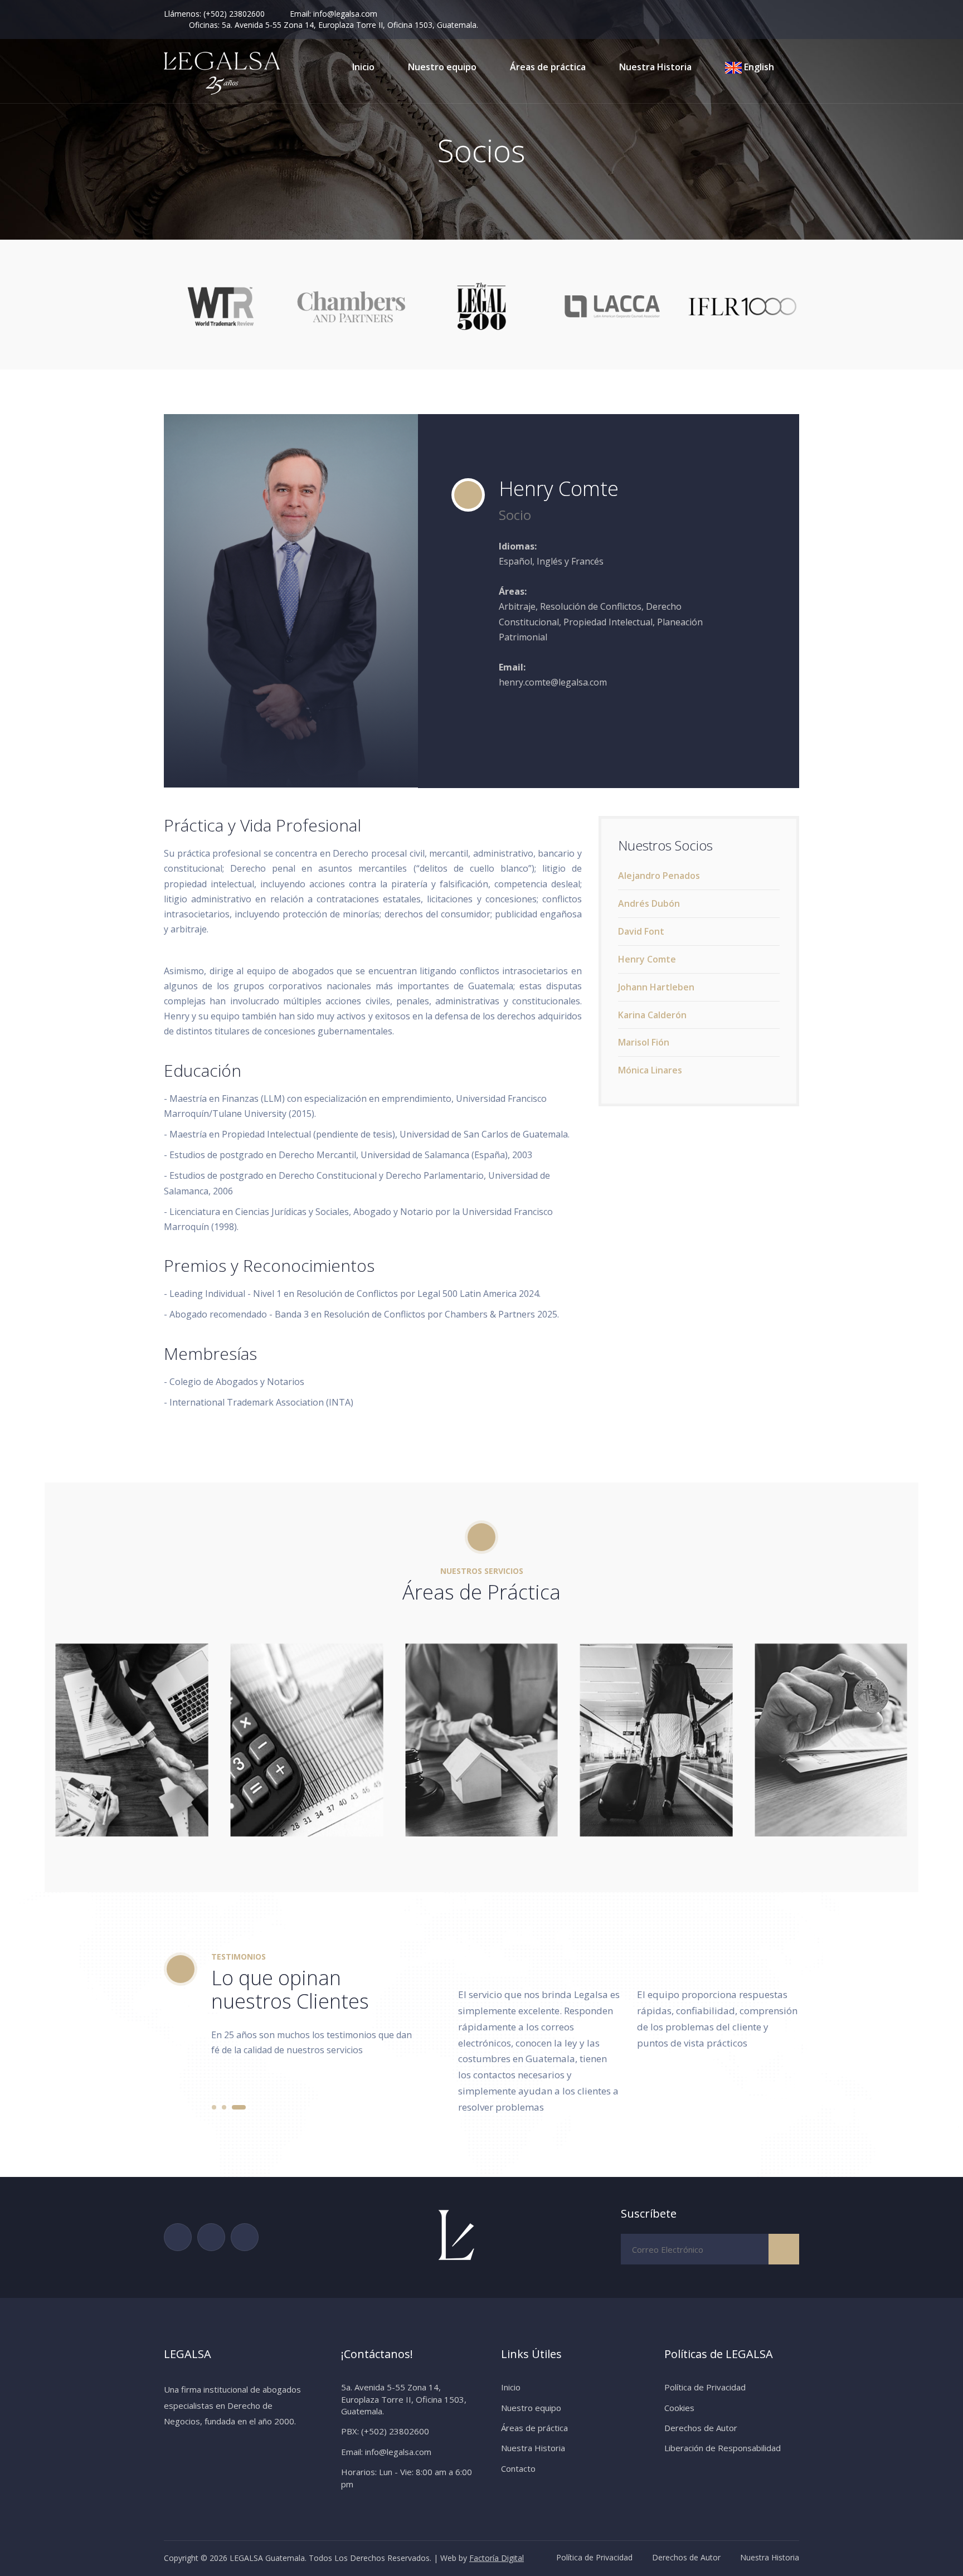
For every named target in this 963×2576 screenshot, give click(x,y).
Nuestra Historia (655, 67)
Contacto (518, 2468)
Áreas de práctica (548, 67)
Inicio (363, 67)
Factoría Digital (497, 2558)
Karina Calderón (652, 1015)
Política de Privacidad (705, 2387)
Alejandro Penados (659, 876)
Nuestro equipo (442, 67)
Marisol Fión (644, 1042)
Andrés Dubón (649, 903)
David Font (641, 931)
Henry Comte (647, 959)
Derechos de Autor (701, 2428)
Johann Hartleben (656, 987)
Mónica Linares (650, 1070)
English (758, 67)
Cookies (679, 2408)
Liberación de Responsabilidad (723, 2448)
